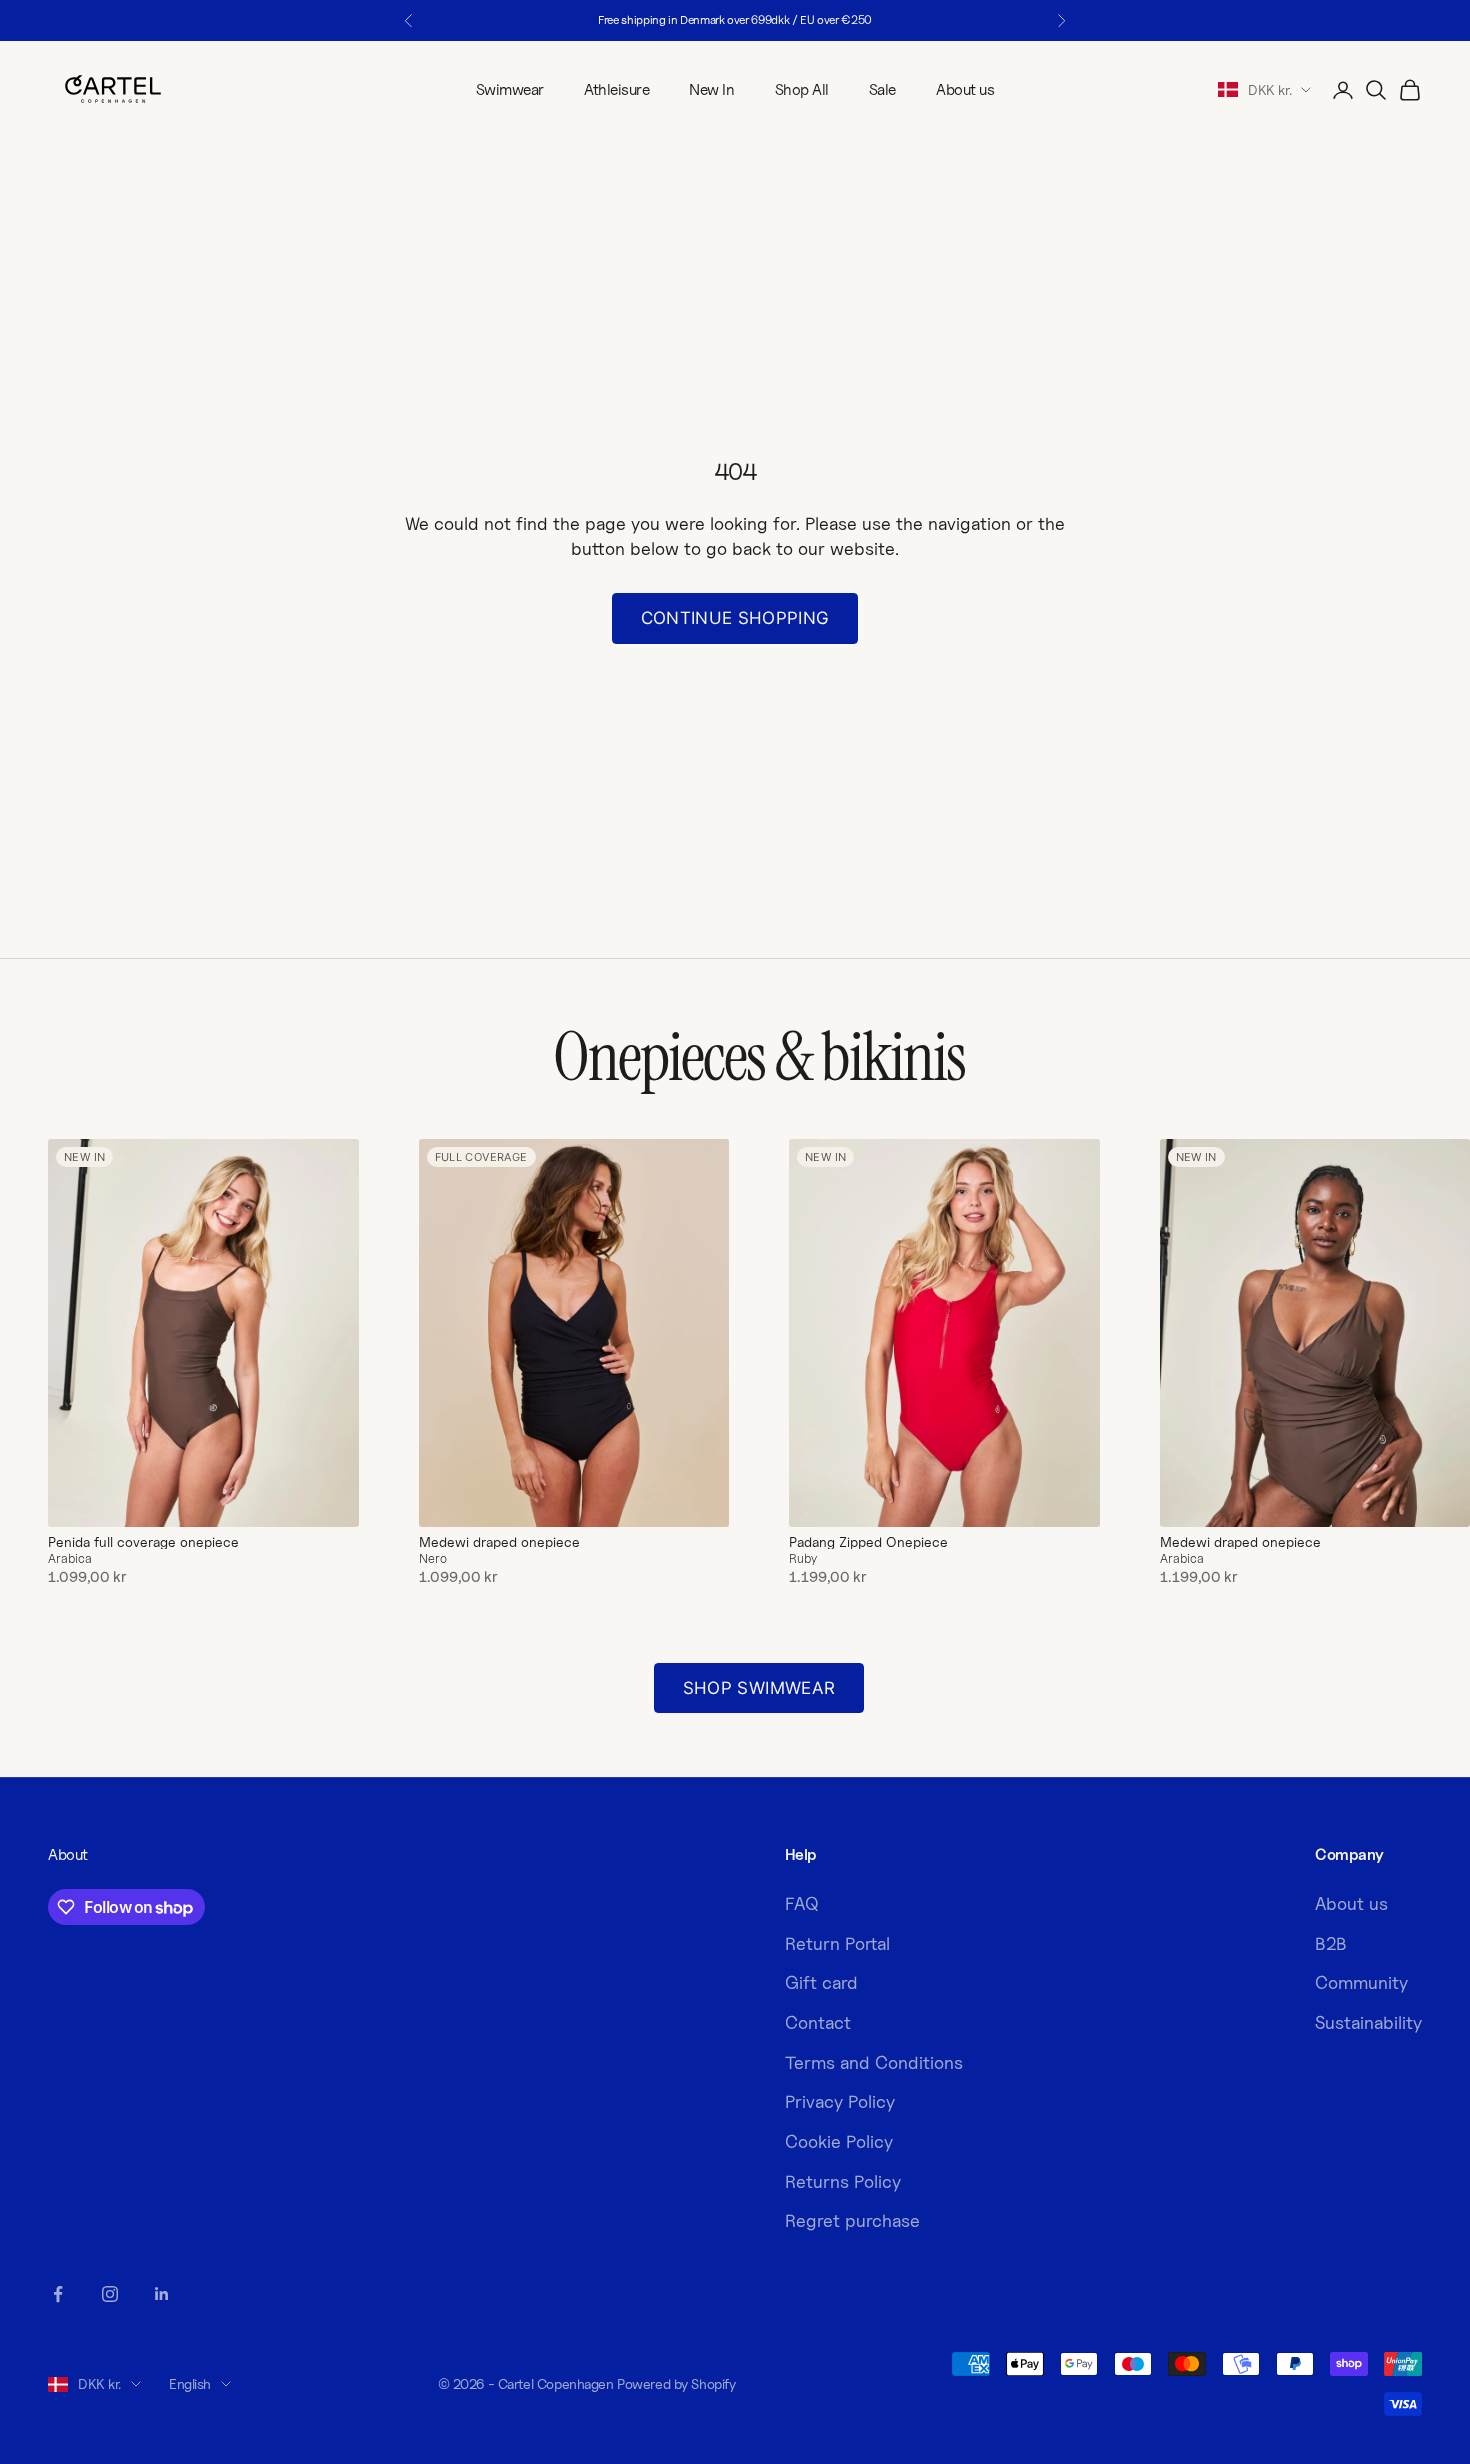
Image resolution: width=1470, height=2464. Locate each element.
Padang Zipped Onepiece (868, 1542)
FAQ (802, 1903)
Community (1361, 1982)
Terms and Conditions (874, 2062)
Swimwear (510, 89)
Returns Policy (843, 2181)
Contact (818, 2022)
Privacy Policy (840, 2101)
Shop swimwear (759, 1688)
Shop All (802, 89)
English (190, 2383)
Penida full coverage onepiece (143, 1542)
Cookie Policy (839, 2141)
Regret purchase (852, 2220)
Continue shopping (735, 618)
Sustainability (1368, 2022)
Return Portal (837, 1943)
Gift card (821, 1982)
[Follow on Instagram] (110, 2294)
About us (965, 89)
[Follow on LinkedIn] (162, 2294)
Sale (882, 89)
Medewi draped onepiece (499, 1542)
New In (711, 89)
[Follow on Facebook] (58, 2294)
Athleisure (616, 89)
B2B (1331, 1943)
